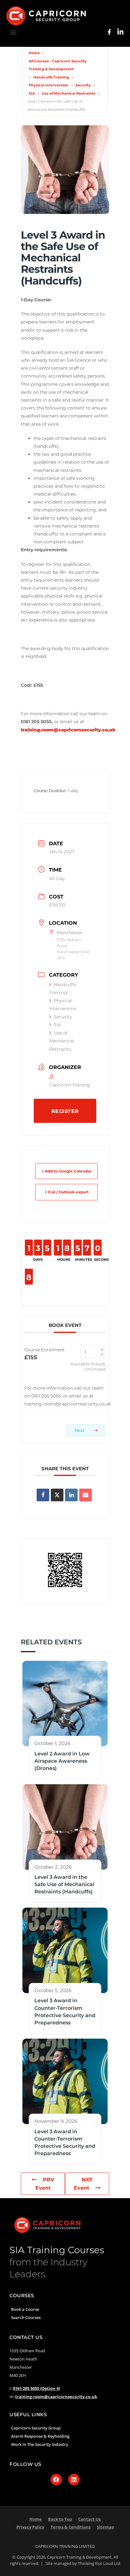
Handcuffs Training (51, 77)
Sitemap (105, 2527)
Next (80, 1430)
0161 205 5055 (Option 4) (36, 2388)
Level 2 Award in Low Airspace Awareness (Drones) (62, 1761)
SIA (32, 93)
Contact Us (89, 2519)
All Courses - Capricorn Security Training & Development (58, 65)
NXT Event (83, 2184)
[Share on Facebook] (43, 1495)
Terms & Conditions (71, 2527)
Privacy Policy (30, 2527)
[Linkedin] (74, 2479)
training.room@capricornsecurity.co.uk (56, 2397)
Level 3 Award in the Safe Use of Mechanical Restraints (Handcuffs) (64, 1884)
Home (34, 53)
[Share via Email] (86, 1495)
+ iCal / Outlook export (67, 1192)
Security (83, 85)
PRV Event (45, 2184)
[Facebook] (56, 2479)
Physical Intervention (49, 85)
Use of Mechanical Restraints (68, 93)
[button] (13, 32)
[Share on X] (57, 1495)
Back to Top (60, 2519)
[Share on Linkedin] (71, 1495)
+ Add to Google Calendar (67, 1171)
